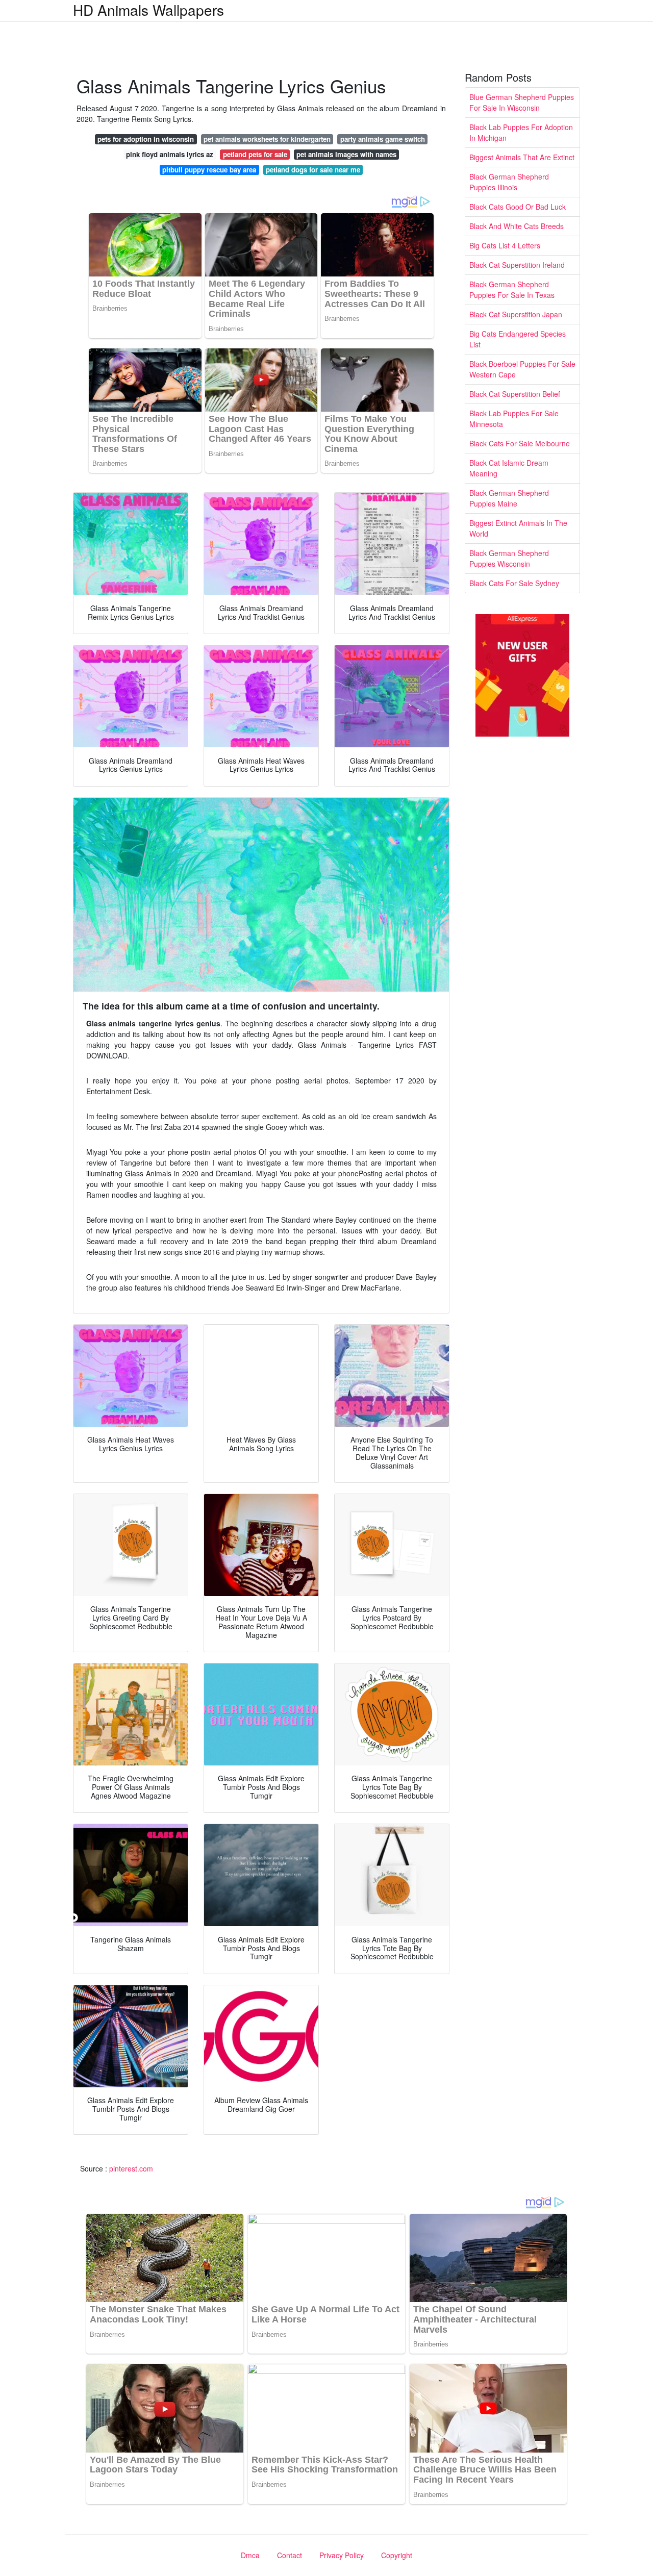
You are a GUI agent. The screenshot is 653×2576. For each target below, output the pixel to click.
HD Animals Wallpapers (148, 10)
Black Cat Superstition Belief (515, 394)
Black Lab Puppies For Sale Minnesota (514, 419)
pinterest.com (131, 2168)
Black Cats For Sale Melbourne (520, 443)
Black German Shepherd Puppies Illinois (509, 182)
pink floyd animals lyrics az (170, 154)
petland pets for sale (255, 154)
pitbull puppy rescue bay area (209, 170)
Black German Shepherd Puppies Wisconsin (509, 558)
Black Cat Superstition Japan (516, 314)
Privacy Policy (342, 2555)
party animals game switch (383, 139)
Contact (290, 2555)
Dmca (250, 2555)
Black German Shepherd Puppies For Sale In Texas (512, 289)
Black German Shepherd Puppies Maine (509, 498)
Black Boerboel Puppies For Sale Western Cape (522, 369)
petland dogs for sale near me (313, 170)
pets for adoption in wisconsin (146, 139)
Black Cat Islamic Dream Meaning (509, 468)
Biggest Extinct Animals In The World (518, 528)
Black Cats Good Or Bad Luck (518, 207)
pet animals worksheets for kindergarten (267, 139)
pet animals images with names (346, 154)
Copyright (397, 2555)
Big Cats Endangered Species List (518, 339)
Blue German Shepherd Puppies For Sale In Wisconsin (522, 102)
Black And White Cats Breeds (517, 226)
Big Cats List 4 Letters (505, 245)
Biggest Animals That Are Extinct (522, 157)
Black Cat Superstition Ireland (517, 265)
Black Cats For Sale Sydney (514, 583)
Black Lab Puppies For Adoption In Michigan (521, 132)
